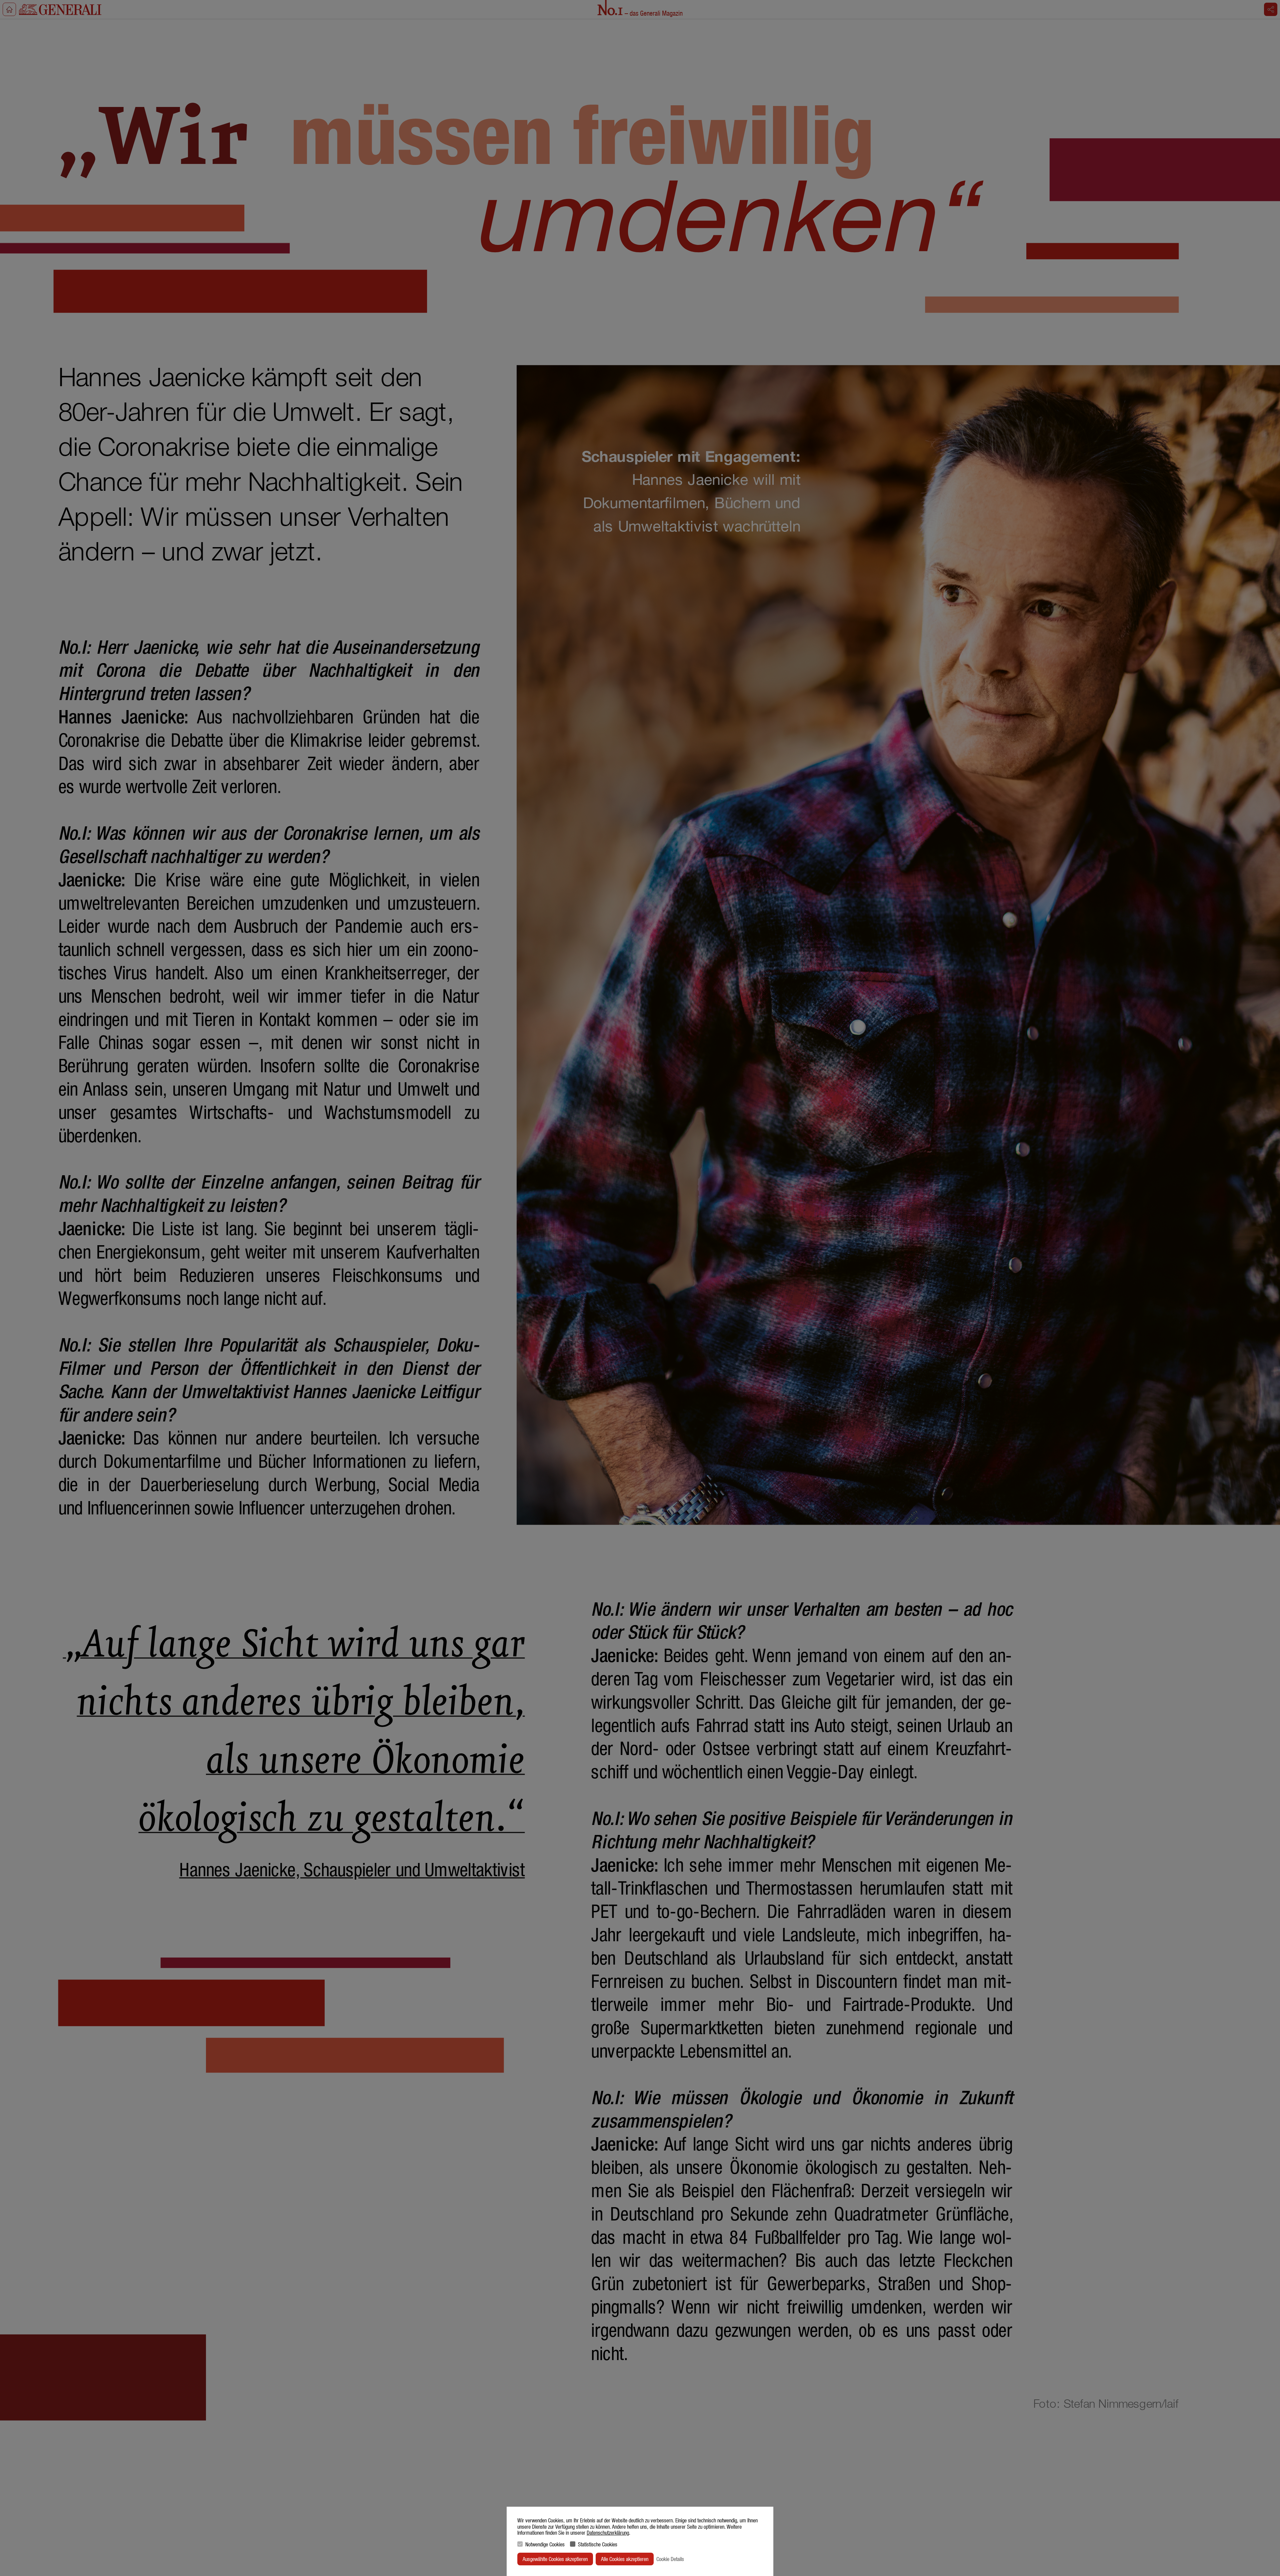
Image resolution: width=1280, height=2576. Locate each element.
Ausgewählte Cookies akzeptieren (555, 2559)
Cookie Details (670, 2559)
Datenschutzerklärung (608, 2533)
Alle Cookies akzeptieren (625, 2559)
